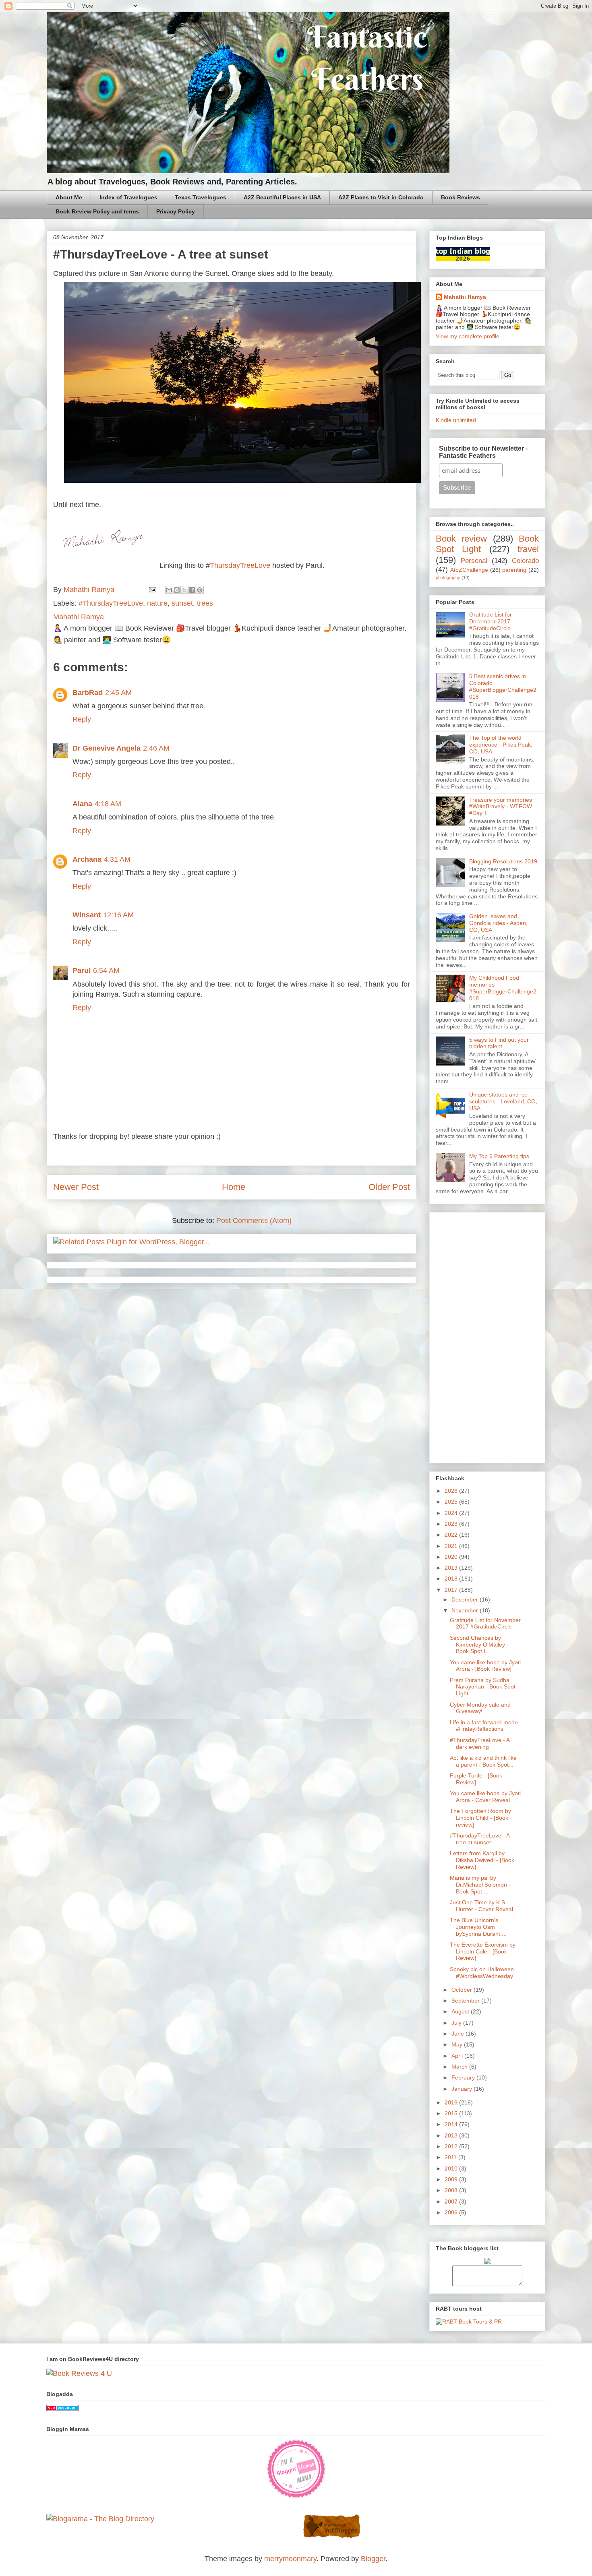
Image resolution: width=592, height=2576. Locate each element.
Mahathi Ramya (465, 297)
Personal (474, 561)
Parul (82, 970)
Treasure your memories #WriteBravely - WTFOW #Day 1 (501, 807)
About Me (69, 197)
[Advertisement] (487, 1336)
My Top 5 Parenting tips (499, 1156)
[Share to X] (184, 590)
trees (205, 603)
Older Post (389, 1187)
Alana (82, 804)
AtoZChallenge (469, 570)
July (457, 2023)
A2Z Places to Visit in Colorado (381, 197)
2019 (452, 1568)
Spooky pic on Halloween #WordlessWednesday (482, 1973)
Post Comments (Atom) (254, 1221)
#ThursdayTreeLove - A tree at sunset (480, 1839)
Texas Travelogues (201, 197)
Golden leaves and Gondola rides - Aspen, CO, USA (498, 923)
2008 (452, 2190)
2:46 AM (156, 748)
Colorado (525, 561)
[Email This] (169, 590)
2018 (452, 1579)
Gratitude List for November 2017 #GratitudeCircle (485, 1623)
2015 (452, 2113)
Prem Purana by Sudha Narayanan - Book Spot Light (483, 1687)
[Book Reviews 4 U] (79, 2373)
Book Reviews (461, 197)
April (458, 2056)
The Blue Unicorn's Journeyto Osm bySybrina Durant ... (478, 1927)
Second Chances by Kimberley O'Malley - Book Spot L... (479, 1645)
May (458, 2044)
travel (528, 549)
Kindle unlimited (456, 420)
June (458, 2034)
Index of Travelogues (128, 197)
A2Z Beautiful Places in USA (282, 197)
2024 (452, 1513)
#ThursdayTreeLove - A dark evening (480, 1743)
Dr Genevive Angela (107, 748)
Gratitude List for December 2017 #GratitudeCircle (491, 621)
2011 (451, 2157)
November (466, 1610)
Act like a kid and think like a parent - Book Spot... (483, 1761)
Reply (82, 719)
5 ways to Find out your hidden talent (499, 1043)
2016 (452, 2102)
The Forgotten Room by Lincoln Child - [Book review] (480, 1818)
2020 (452, 1557)
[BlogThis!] (177, 590)
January (463, 2089)
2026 (452, 1491)
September (466, 2001)
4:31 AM (117, 859)
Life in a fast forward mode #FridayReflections (484, 1726)
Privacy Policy (176, 211)
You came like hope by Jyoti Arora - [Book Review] (485, 1666)
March (460, 2067)
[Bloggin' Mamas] (296, 2497)
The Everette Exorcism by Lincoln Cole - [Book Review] (483, 1951)
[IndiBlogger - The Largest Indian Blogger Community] (332, 2537)
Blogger (373, 2559)
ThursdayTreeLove (240, 565)
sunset (182, 603)
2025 (452, 1502)
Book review (461, 539)
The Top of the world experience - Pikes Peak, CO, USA (501, 745)
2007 (452, 2201)
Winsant (87, 915)
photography (448, 577)
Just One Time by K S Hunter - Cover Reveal (481, 1906)
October (463, 1990)
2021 (452, 1546)
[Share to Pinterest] (200, 590)
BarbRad (88, 693)
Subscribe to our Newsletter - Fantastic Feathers (483, 452)
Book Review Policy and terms (97, 211)
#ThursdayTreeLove (111, 603)
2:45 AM (118, 693)
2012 (452, 2146)
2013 (452, 2135)
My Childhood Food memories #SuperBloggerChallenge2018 (503, 988)
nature (157, 603)
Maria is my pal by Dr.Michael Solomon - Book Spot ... (480, 1885)
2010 (452, 2168)
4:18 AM (108, 804)
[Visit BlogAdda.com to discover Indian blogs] (62, 2408)
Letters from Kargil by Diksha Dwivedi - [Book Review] (482, 1860)
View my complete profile (468, 336)
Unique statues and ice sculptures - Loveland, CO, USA (503, 1101)
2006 (452, 2212)
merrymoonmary (290, 2559)
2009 (452, 2179)
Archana (87, 859)
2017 (452, 1590)
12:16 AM (118, 915)
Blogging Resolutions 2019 (503, 861)
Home (234, 1187)
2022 (452, 1535)
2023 (452, 1524)
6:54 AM (106, 970)
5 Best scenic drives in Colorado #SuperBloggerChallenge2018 (503, 686)
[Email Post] (152, 590)
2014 (452, 2124)
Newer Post (76, 1187)
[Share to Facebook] (192, 590)
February (464, 2077)
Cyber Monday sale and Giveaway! (480, 1708)
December (466, 1599)
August (461, 2011)
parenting (514, 570)
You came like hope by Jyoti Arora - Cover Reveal (485, 1797)
